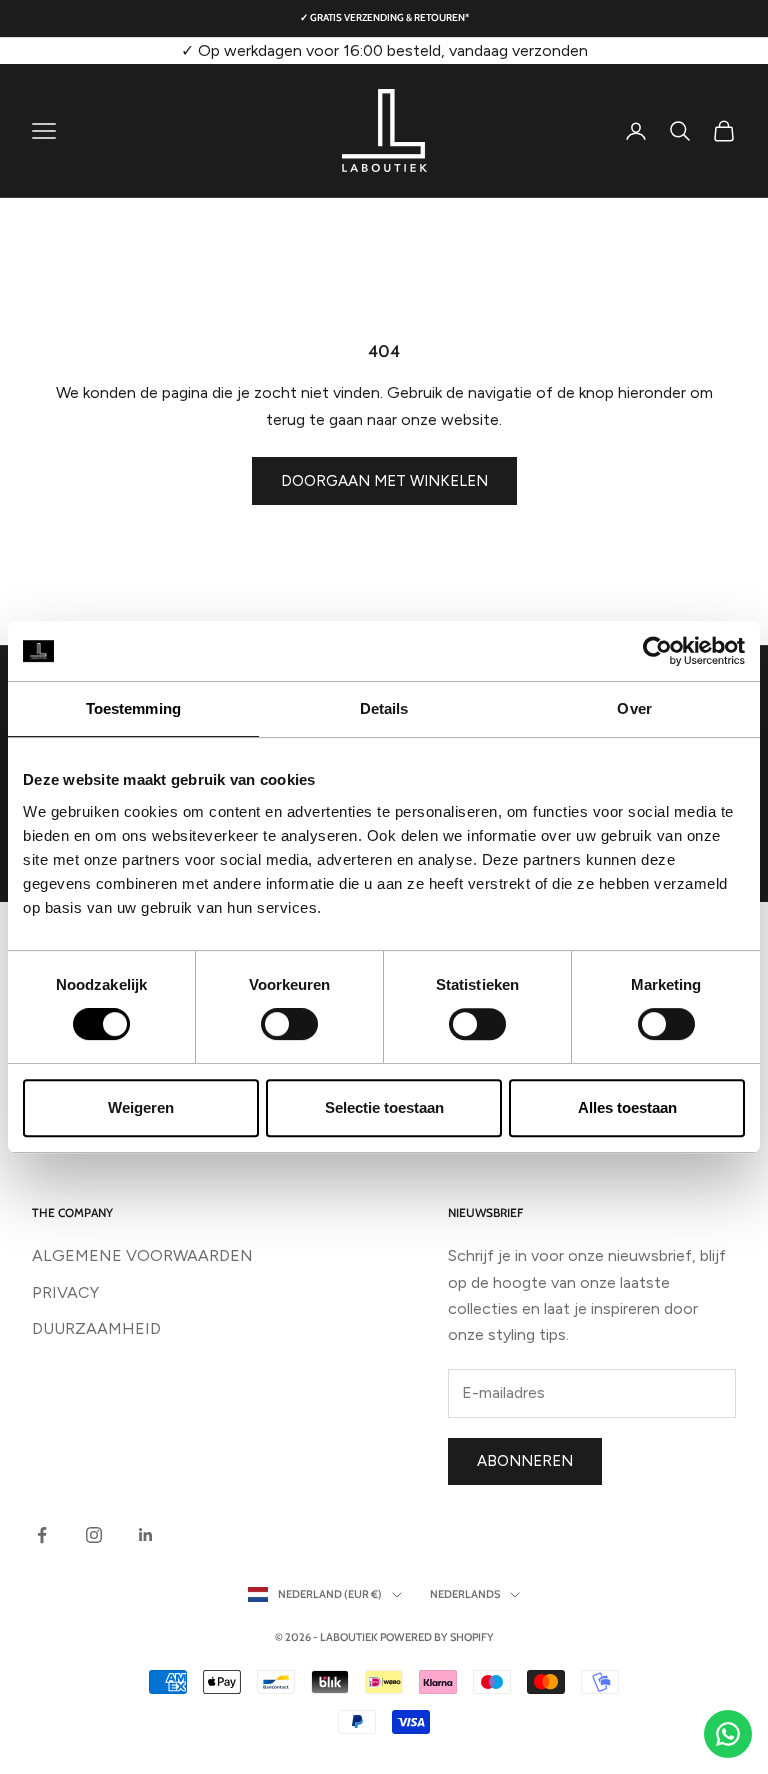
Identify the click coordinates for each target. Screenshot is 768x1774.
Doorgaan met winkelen (384, 481)
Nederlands (465, 1594)
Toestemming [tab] (133, 708)
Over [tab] (634, 708)
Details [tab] (384, 708)
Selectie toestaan (384, 1107)
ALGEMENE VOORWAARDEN (142, 1255)
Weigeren (141, 1107)
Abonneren (525, 1461)
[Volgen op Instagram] (94, 1535)
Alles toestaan (627, 1107)
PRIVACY (65, 1292)
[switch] (289, 1024)
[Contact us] (728, 1734)
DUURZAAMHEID (96, 1328)
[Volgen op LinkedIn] (146, 1535)
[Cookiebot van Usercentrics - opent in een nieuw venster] (657, 651)
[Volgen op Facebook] (42, 1535)
